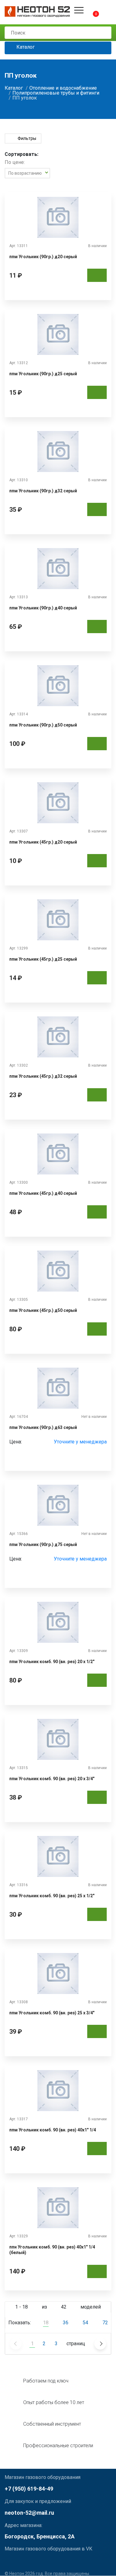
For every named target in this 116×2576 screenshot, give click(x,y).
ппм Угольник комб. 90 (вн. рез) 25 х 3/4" (52, 2013)
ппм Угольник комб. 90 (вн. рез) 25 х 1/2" (52, 1896)
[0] (90, 10)
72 (105, 2323)
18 (46, 2323)
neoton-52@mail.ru (29, 2513)
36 (66, 2323)
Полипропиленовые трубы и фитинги (56, 93)
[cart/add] (97, 275)
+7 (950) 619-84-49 (29, 2489)
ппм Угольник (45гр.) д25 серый (43, 959)
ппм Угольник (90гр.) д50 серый (43, 725)
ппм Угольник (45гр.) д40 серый (43, 1193)
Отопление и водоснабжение (63, 88)
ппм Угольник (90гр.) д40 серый (43, 608)
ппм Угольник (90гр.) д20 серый (43, 257)
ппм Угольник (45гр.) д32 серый (43, 1076)
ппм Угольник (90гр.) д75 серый (43, 1544)
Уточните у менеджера (80, 1442)
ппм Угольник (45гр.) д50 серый (43, 1310)
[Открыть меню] (79, 10)
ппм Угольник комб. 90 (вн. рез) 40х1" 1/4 (53, 2130)
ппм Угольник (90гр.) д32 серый (43, 491)
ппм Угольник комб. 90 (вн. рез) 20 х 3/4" (52, 1779)
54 (85, 2323)
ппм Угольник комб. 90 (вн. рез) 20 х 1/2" (52, 1662)
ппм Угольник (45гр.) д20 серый (43, 842)
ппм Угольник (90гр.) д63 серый (43, 1427)
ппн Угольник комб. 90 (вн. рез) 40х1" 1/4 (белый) (52, 2250)
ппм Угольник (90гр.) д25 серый (43, 374)
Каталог (25, 47)
